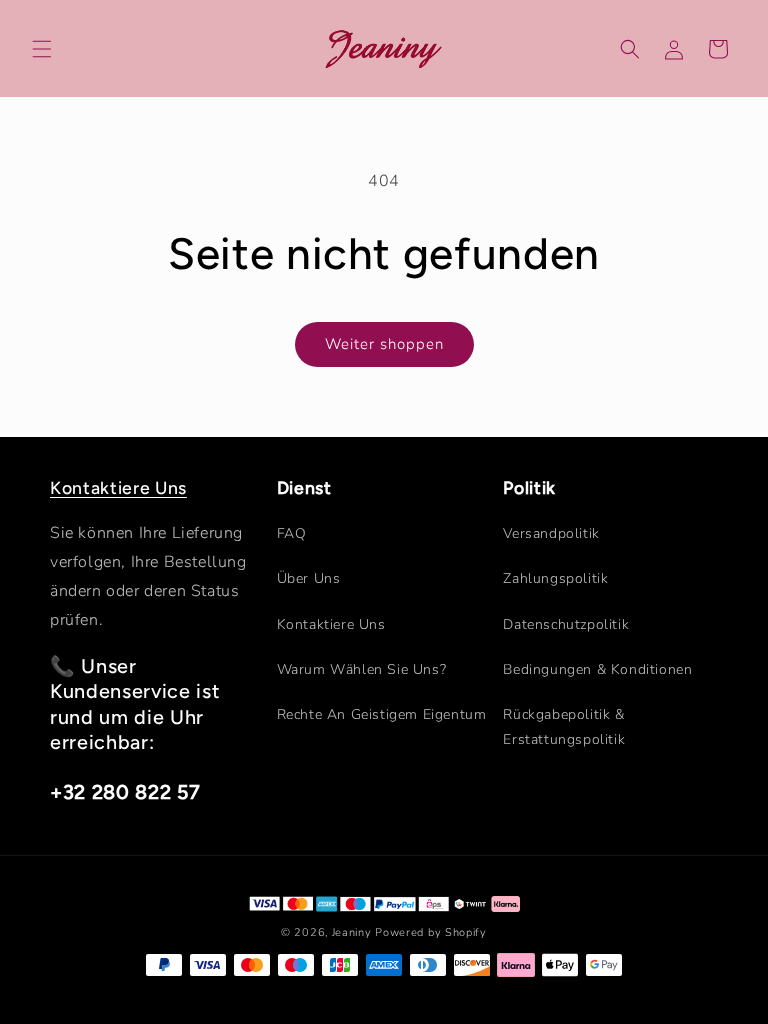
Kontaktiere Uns (118, 487)
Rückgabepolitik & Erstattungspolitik (564, 727)
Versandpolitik (551, 533)
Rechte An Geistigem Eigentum (382, 714)
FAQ (292, 533)
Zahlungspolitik (555, 578)
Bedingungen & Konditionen (597, 669)
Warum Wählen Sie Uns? (362, 669)
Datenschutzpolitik (566, 624)
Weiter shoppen (384, 344)
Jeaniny (352, 932)
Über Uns (309, 578)
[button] (42, 49)
